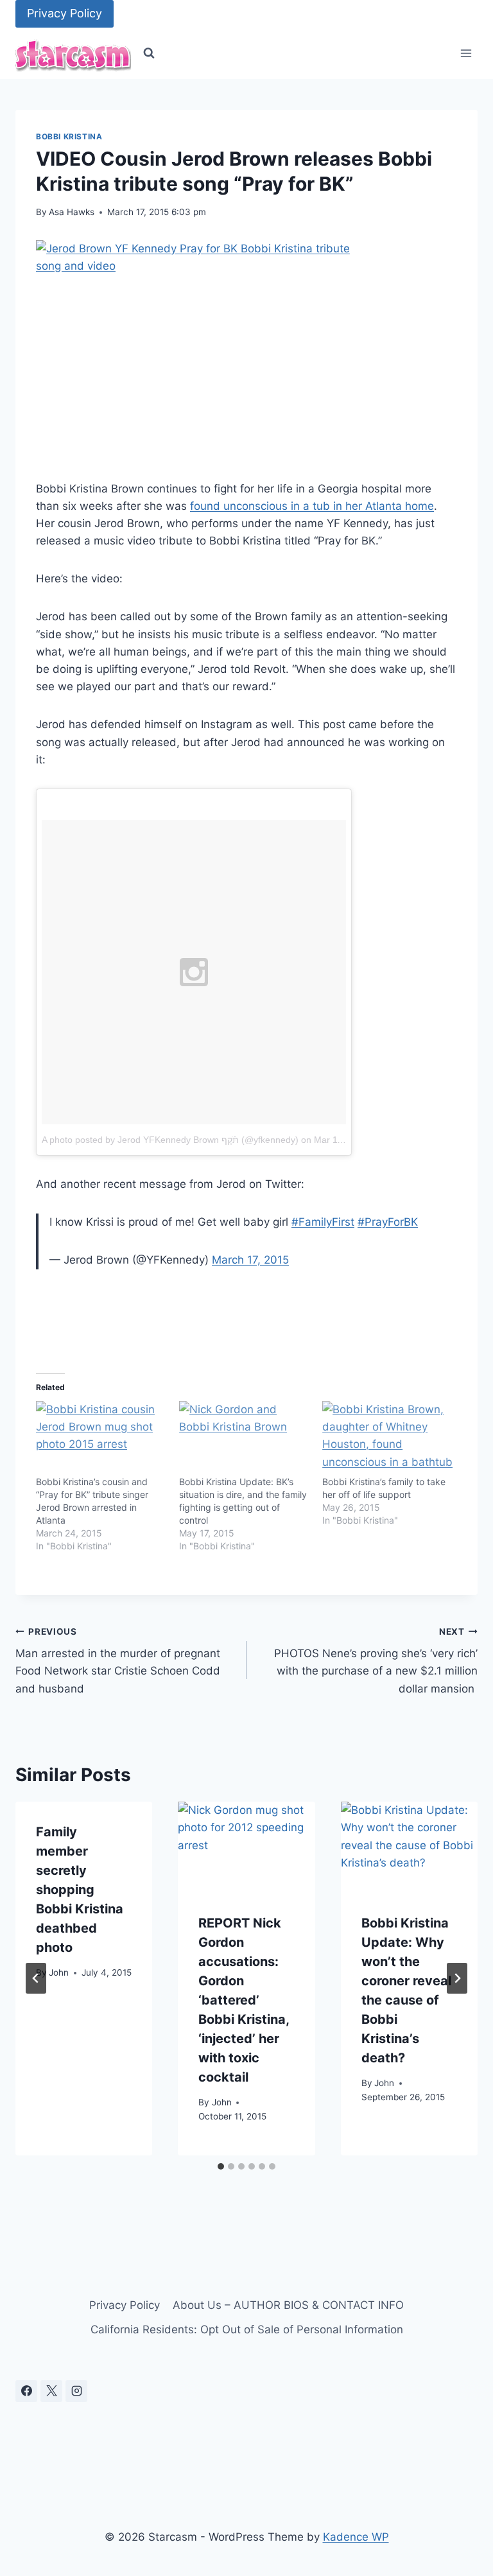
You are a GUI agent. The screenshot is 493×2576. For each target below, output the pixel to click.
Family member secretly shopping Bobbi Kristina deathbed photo (80, 1890)
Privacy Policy (65, 13)
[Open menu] (466, 54)
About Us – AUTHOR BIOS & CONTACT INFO (288, 2305)
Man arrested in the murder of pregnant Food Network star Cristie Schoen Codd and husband (118, 1661)
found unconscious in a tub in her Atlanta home (312, 506)
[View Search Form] (149, 53)
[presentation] (246, 1847)
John (59, 1972)
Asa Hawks (72, 212)
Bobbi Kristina (69, 136)
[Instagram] (76, 2391)
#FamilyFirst (323, 1222)
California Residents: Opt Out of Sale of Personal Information (247, 2329)
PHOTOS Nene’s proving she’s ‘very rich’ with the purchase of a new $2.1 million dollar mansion (376, 1661)
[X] (51, 2391)
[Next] (457, 1978)
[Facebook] (26, 2391)
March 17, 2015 (250, 1260)
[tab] (221, 2166)
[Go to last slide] (36, 1978)
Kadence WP (356, 2537)
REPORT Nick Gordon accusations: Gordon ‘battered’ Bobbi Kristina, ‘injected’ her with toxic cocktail (244, 2000)
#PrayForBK (388, 1222)
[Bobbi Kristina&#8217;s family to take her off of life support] (387, 1438)
